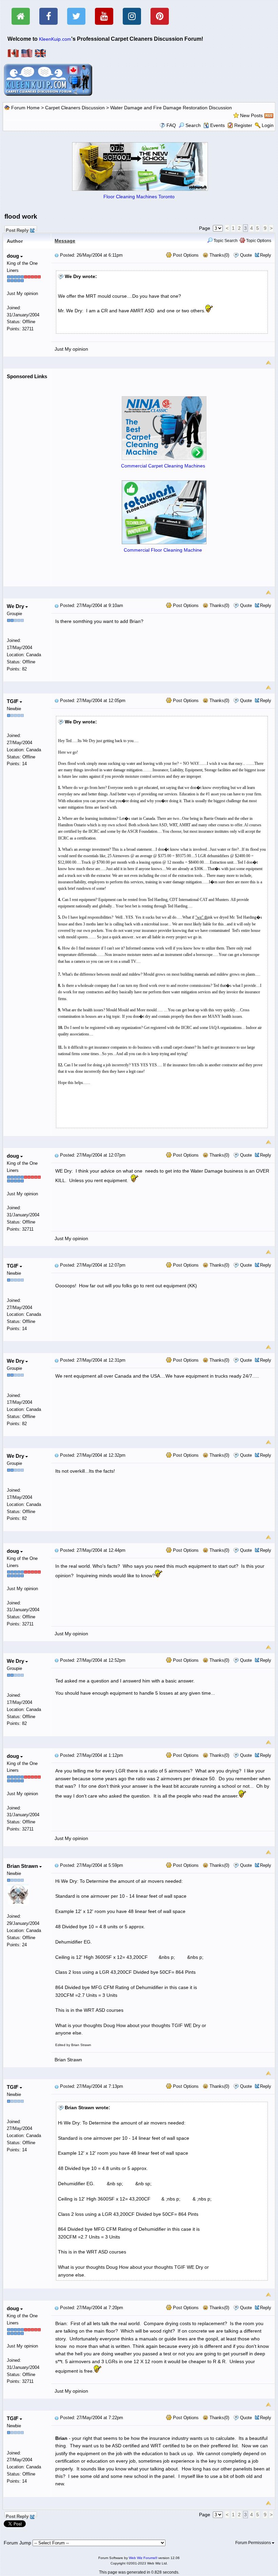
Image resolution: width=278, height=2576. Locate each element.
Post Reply (17, 229)
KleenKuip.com (55, 39)
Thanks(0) (219, 255)
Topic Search (225, 241)
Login (268, 125)
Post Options (185, 255)
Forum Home (25, 108)
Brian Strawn (23, 1866)
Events (217, 125)
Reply (266, 255)
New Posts (251, 115)
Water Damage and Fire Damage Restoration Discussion (171, 108)
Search (193, 125)
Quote (246, 255)
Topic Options (258, 241)
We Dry (16, 606)
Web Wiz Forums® (143, 2558)
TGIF (13, 701)
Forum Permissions (254, 2543)
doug (14, 256)
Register (243, 125)
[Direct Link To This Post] (57, 255)
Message (65, 241)
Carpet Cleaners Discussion (75, 108)
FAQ (171, 125)
